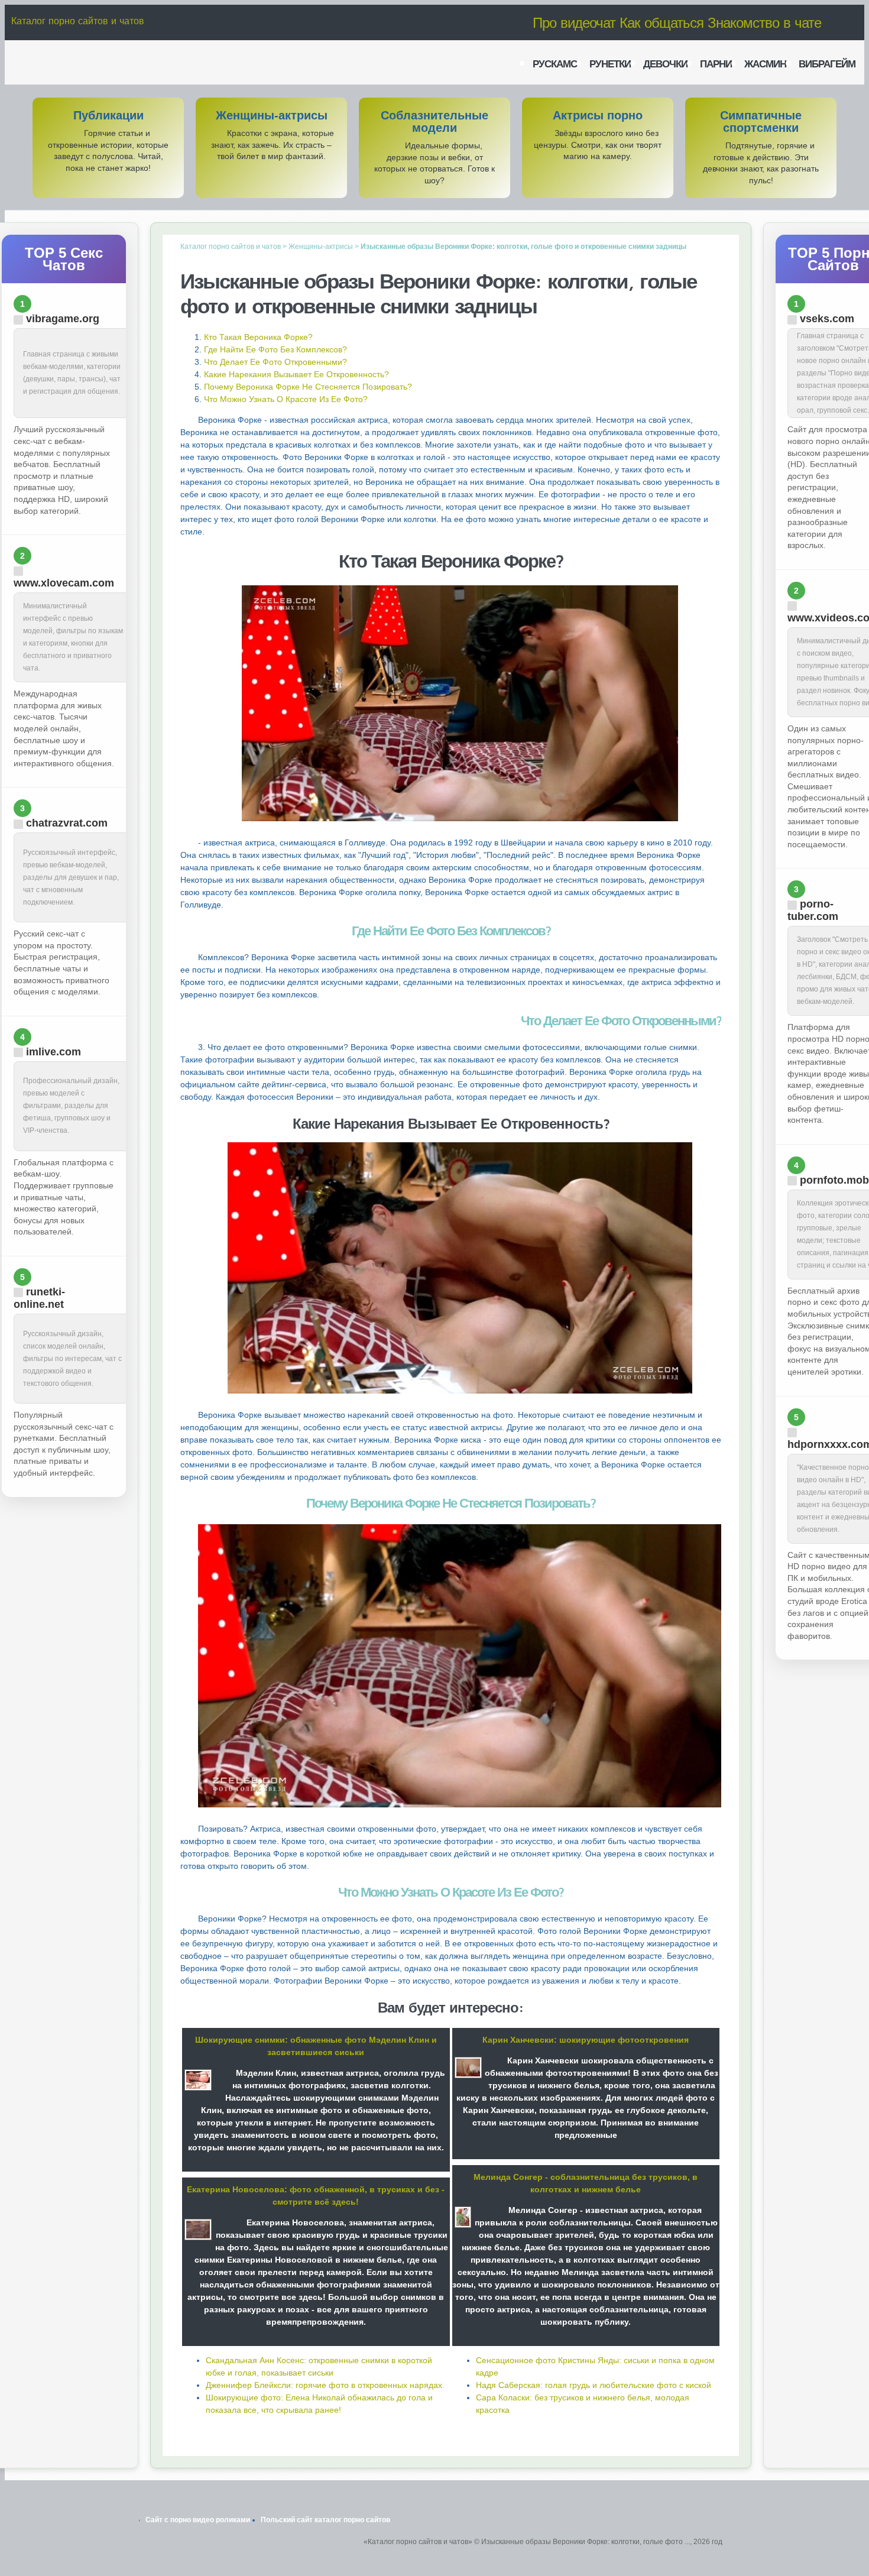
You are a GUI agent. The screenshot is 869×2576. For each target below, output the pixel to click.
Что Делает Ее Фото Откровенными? (275, 362)
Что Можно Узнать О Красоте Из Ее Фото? (286, 399)
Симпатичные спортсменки (761, 122)
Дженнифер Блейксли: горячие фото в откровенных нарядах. (325, 2385)
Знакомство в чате (764, 22)
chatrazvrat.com (67, 823)
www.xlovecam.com (64, 583)
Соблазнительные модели (434, 122)
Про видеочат (574, 22)
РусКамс (555, 64)
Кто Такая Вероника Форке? (258, 337)
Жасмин (765, 64)
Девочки (665, 64)
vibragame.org (63, 319)
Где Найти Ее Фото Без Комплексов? (275, 349)
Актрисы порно (598, 116)
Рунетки (610, 64)
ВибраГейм (827, 64)
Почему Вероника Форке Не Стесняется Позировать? (308, 387)
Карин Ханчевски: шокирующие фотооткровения (586, 2040)
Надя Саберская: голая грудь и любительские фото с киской (594, 2385)
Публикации (108, 116)
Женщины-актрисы (272, 116)
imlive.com (53, 1052)
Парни (716, 64)
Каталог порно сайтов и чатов (78, 21)
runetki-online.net (39, 1298)
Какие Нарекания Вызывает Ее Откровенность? (296, 374)
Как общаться (662, 22)
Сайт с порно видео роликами (198, 2520)
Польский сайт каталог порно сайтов (325, 2520)
